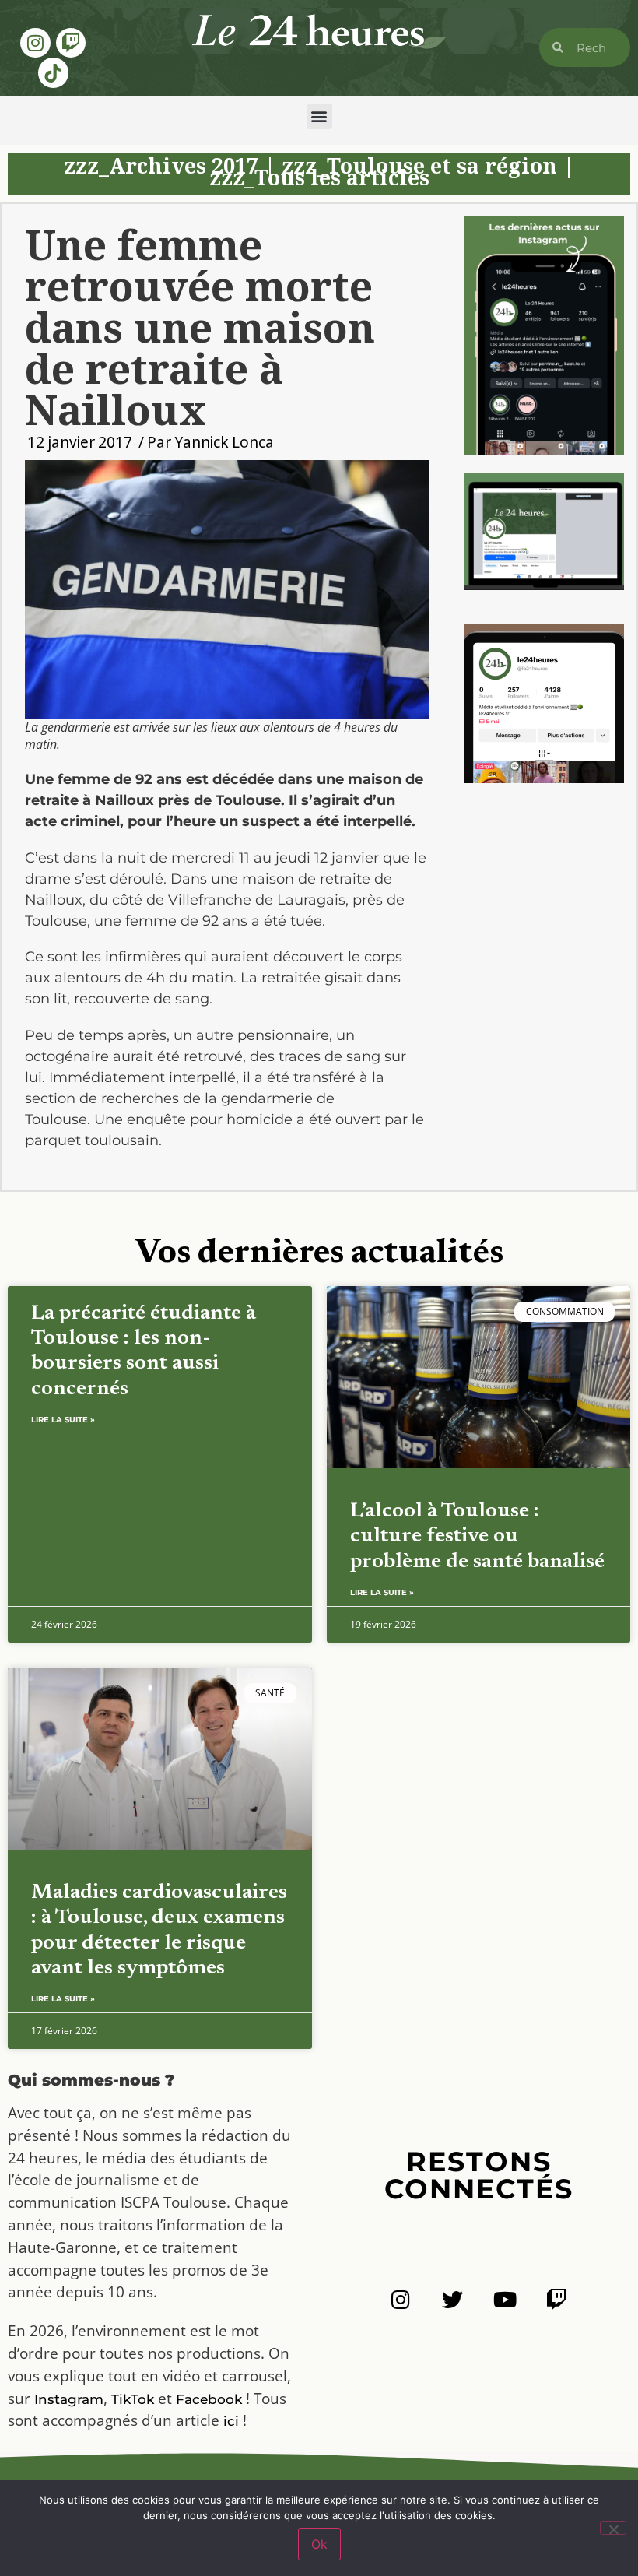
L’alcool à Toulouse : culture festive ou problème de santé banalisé (477, 1537)
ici (231, 2421)
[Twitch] (71, 43)
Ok (319, 2544)
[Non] (613, 2528)
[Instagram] (35, 43)
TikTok (133, 2399)
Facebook (209, 2399)
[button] (319, 116)
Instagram (69, 2399)
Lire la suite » (63, 1420)
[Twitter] (452, 2299)
